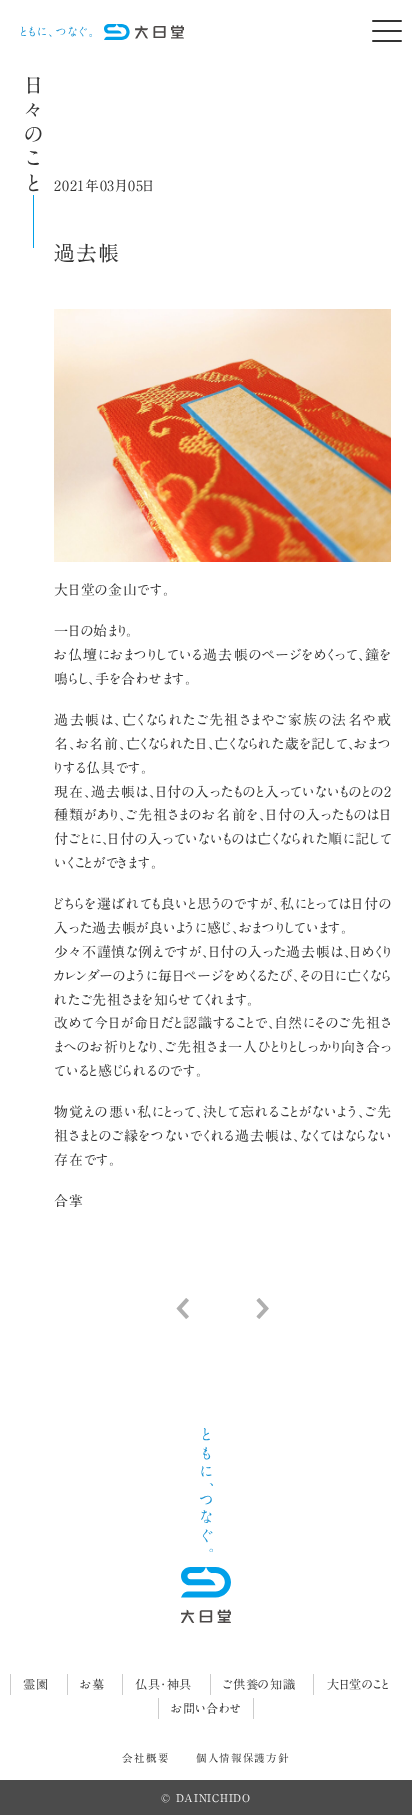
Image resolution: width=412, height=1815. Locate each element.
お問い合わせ (206, 1708)
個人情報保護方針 (243, 1758)
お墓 (92, 1684)
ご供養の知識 (259, 1684)
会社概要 (145, 1758)
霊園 (35, 1684)
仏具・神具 (163, 1684)
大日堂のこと (358, 1684)
